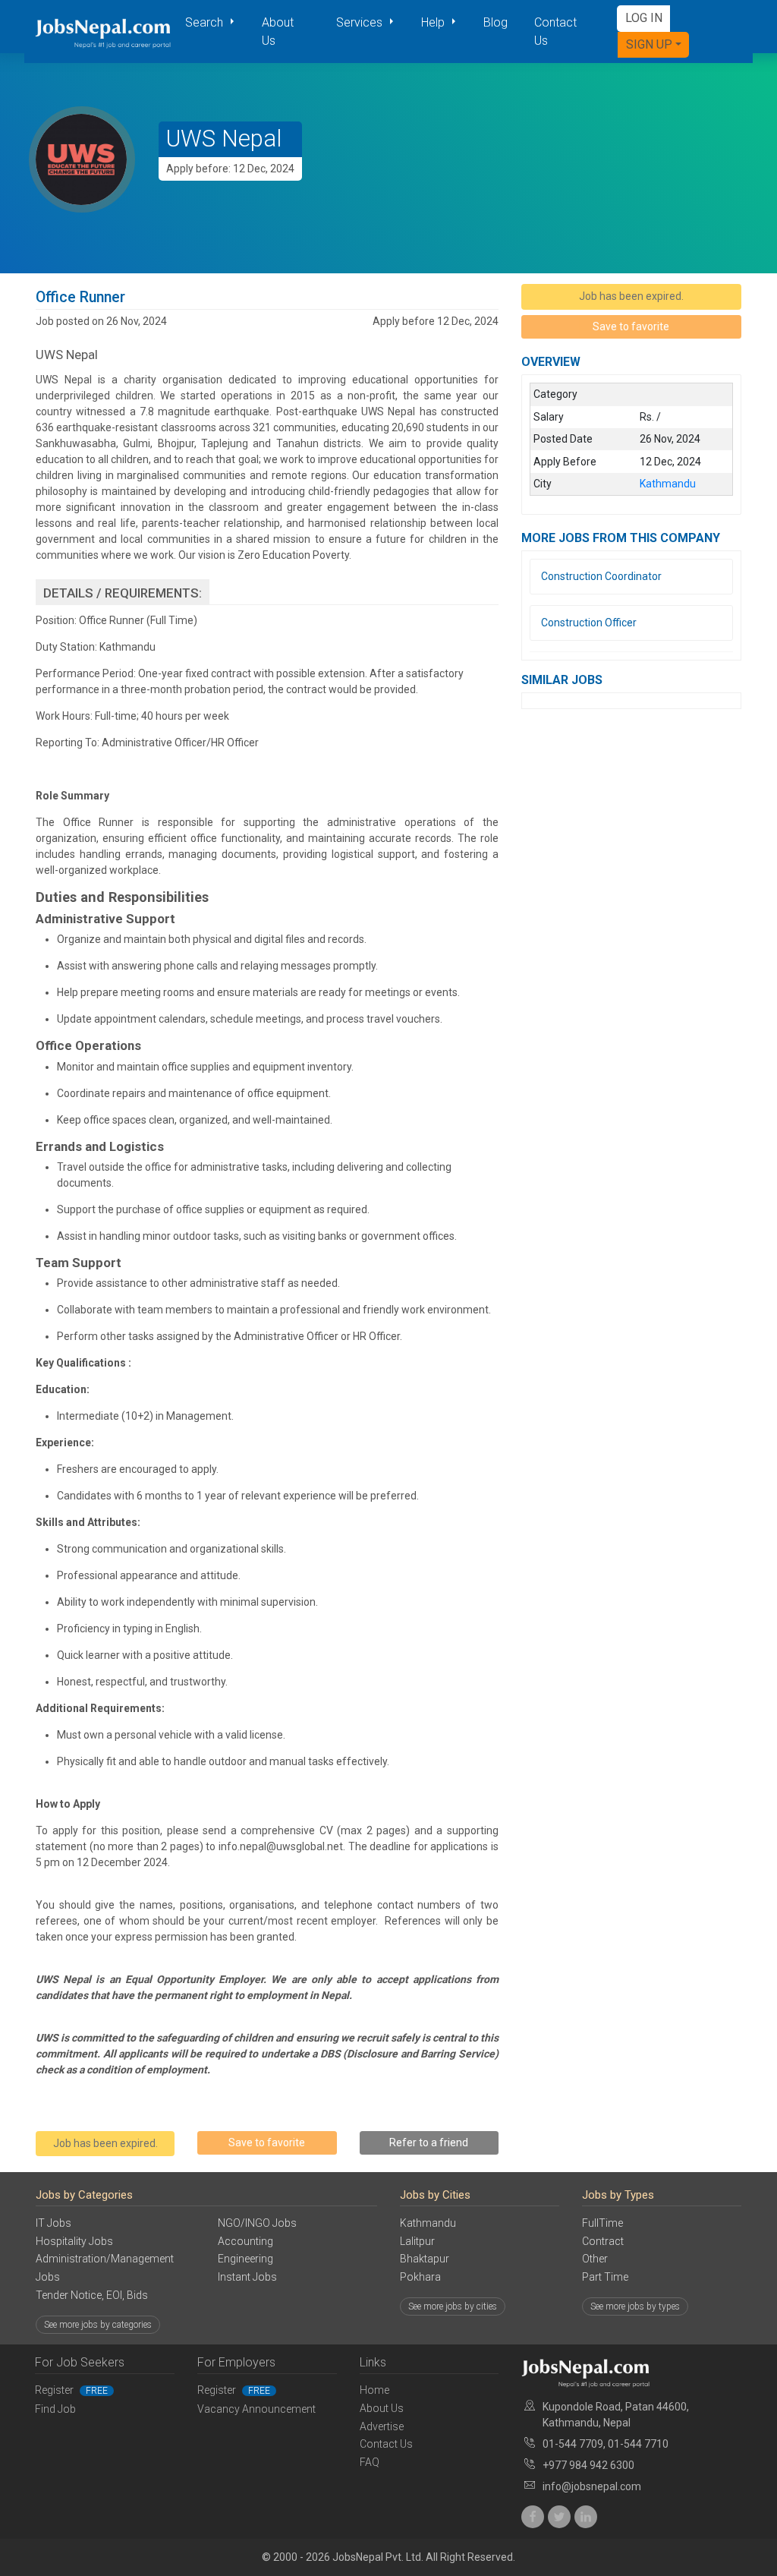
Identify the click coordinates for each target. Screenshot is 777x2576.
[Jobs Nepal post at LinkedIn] (586, 2517)
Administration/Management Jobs (105, 2268)
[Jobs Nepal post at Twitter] (559, 2517)
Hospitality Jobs (74, 2241)
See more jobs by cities (453, 2306)
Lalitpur (417, 2241)
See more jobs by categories (98, 2325)
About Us (278, 32)
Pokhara (420, 2277)
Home (374, 2390)
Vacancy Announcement (256, 2409)
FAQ (370, 2462)
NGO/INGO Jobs (257, 2223)
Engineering (245, 2259)
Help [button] (434, 22)
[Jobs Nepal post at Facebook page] (533, 2517)
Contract (603, 2241)
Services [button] (361, 22)
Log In (644, 18)
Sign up (649, 44)
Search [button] (206, 22)
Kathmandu (428, 2223)
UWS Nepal (224, 139)
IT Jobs (53, 2223)
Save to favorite (267, 2142)
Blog (495, 22)
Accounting (245, 2241)
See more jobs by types (635, 2306)
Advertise (382, 2426)
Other (595, 2259)
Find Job (55, 2409)
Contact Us (555, 32)
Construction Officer (589, 623)
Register (71, 2390)
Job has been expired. (105, 2143)
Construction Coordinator (601, 576)
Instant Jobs (247, 2277)
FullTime (602, 2223)
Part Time (605, 2277)
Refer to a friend (429, 2142)
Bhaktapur (425, 2259)
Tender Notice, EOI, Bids (92, 2295)
